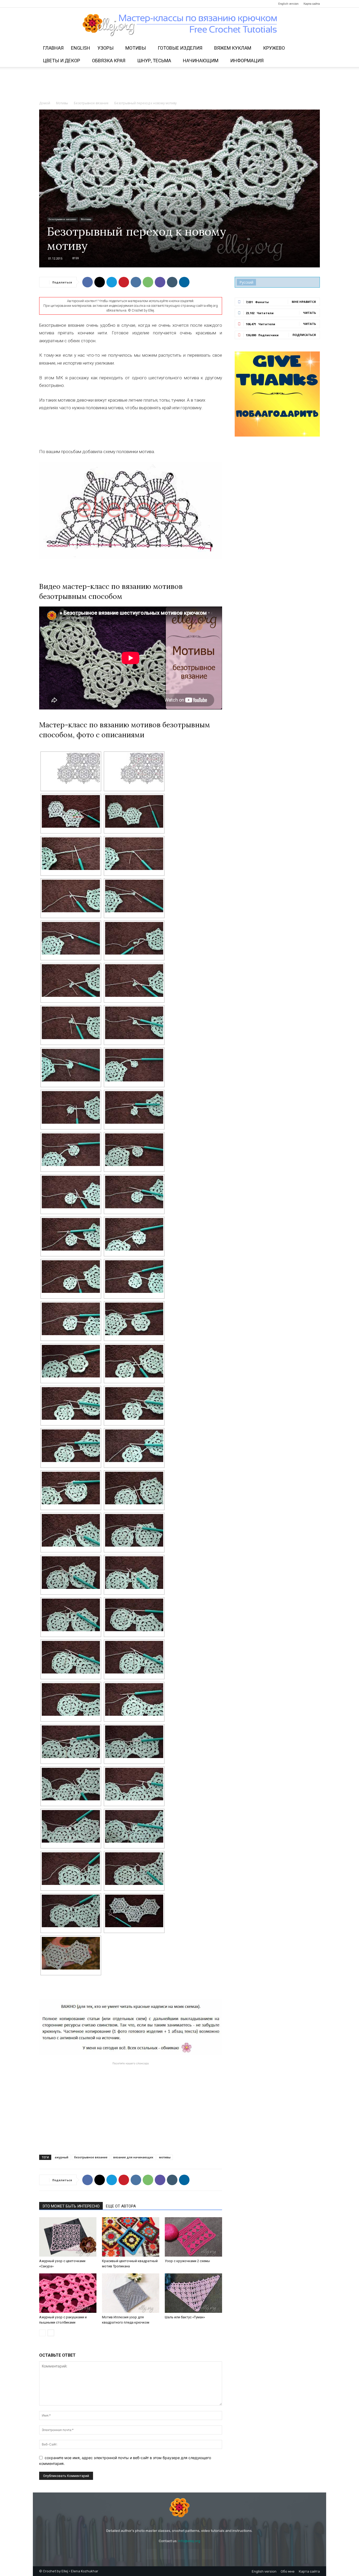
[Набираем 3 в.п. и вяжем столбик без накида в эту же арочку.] (134, 1192)
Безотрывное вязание (91, 103)
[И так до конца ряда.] (134, 1023)
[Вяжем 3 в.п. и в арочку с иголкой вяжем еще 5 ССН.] (71, 1615)
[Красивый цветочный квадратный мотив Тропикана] (131, 2237)
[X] (100, 282)
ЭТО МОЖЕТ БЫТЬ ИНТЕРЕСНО (71, 2206)
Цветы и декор (61, 61)
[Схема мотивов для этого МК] (71, 769)
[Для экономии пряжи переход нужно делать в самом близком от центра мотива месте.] (71, 811)
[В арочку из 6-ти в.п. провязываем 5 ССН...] (71, 1573)
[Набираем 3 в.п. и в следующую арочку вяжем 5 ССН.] (134, 1107)
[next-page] (51, 2333)
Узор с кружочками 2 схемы (187, 2261)
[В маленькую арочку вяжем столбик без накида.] (134, 1277)
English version (288, 4)
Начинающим (201, 61)
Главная (53, 48)
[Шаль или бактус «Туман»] (193, 2293)
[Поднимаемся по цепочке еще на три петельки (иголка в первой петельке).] (71, 1361)
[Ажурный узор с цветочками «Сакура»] (68, 2237)
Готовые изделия (180, 48)
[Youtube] (78, 4)
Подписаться (304, 335)
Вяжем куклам (233, 48)
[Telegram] (69, 4)
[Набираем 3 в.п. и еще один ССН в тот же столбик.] (71, 1446)
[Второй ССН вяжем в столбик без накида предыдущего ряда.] (71, 981)
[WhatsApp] (148, 282)
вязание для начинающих (133, 2157)
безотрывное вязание (91, 2157)
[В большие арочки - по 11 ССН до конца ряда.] (71, 1319)
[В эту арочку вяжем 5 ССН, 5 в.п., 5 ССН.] (71, 1699)
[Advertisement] (179, 85)
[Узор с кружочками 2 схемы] (193, 2237)
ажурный (61, 2157)
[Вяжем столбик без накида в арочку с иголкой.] (134, 1615)
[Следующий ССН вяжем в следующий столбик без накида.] (71, 1023)
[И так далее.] (134, 1446)
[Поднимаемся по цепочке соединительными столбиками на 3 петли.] (134, 1065)
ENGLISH (81, 48)
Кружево (274, 48)
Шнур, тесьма (154, 61)
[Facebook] (43, 4)
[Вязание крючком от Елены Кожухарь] (180, 25)
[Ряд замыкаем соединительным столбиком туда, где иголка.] (134, 896)
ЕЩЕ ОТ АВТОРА (121, 2206)
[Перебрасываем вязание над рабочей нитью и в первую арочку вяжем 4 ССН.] (71, 1107)
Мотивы (136, 48)
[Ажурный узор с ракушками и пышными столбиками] (68, 2293)
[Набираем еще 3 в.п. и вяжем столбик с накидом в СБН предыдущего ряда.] (134, 1403)
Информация (247, 61)
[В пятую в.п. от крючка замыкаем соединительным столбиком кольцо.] (71, 854)
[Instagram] (52, 4)
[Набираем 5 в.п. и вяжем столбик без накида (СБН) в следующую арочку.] (71, 1234)
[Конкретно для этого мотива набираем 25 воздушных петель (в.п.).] (134, 811)
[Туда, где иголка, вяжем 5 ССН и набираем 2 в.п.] (71, 1784)
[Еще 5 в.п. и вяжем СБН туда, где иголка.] (134, 1657)
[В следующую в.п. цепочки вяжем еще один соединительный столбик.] (134, 854)
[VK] (136, 282)
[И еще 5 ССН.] (71, 1826)
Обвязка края (109, 61)
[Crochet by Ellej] (179, 2508)
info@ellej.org (189, 2541)
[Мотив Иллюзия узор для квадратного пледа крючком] (131, 2293)
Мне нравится (304, 302)
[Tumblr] (172, 282)
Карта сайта (312, 4)
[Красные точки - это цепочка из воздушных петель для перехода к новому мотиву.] (134, 769)
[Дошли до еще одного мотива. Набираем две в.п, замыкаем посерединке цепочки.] (134, 1826)
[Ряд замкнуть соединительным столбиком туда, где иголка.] (71, 1065)
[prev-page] (42, 2333)
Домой (45, 103)
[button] (314, 48)
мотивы (165, 2157)
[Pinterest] (60, 4)
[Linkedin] (184, 282)
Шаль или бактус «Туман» (185, 2317)
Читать (309, 313)
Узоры (106, 48)
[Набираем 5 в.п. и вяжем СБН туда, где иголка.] (71, 1657)
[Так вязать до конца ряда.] (134, 1699)
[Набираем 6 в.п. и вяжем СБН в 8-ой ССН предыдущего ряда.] (71, 1403)
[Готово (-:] (71, 1953)
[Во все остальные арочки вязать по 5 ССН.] (71, 1150)
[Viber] (160, 282)
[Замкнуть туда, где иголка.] (134, 1319)
